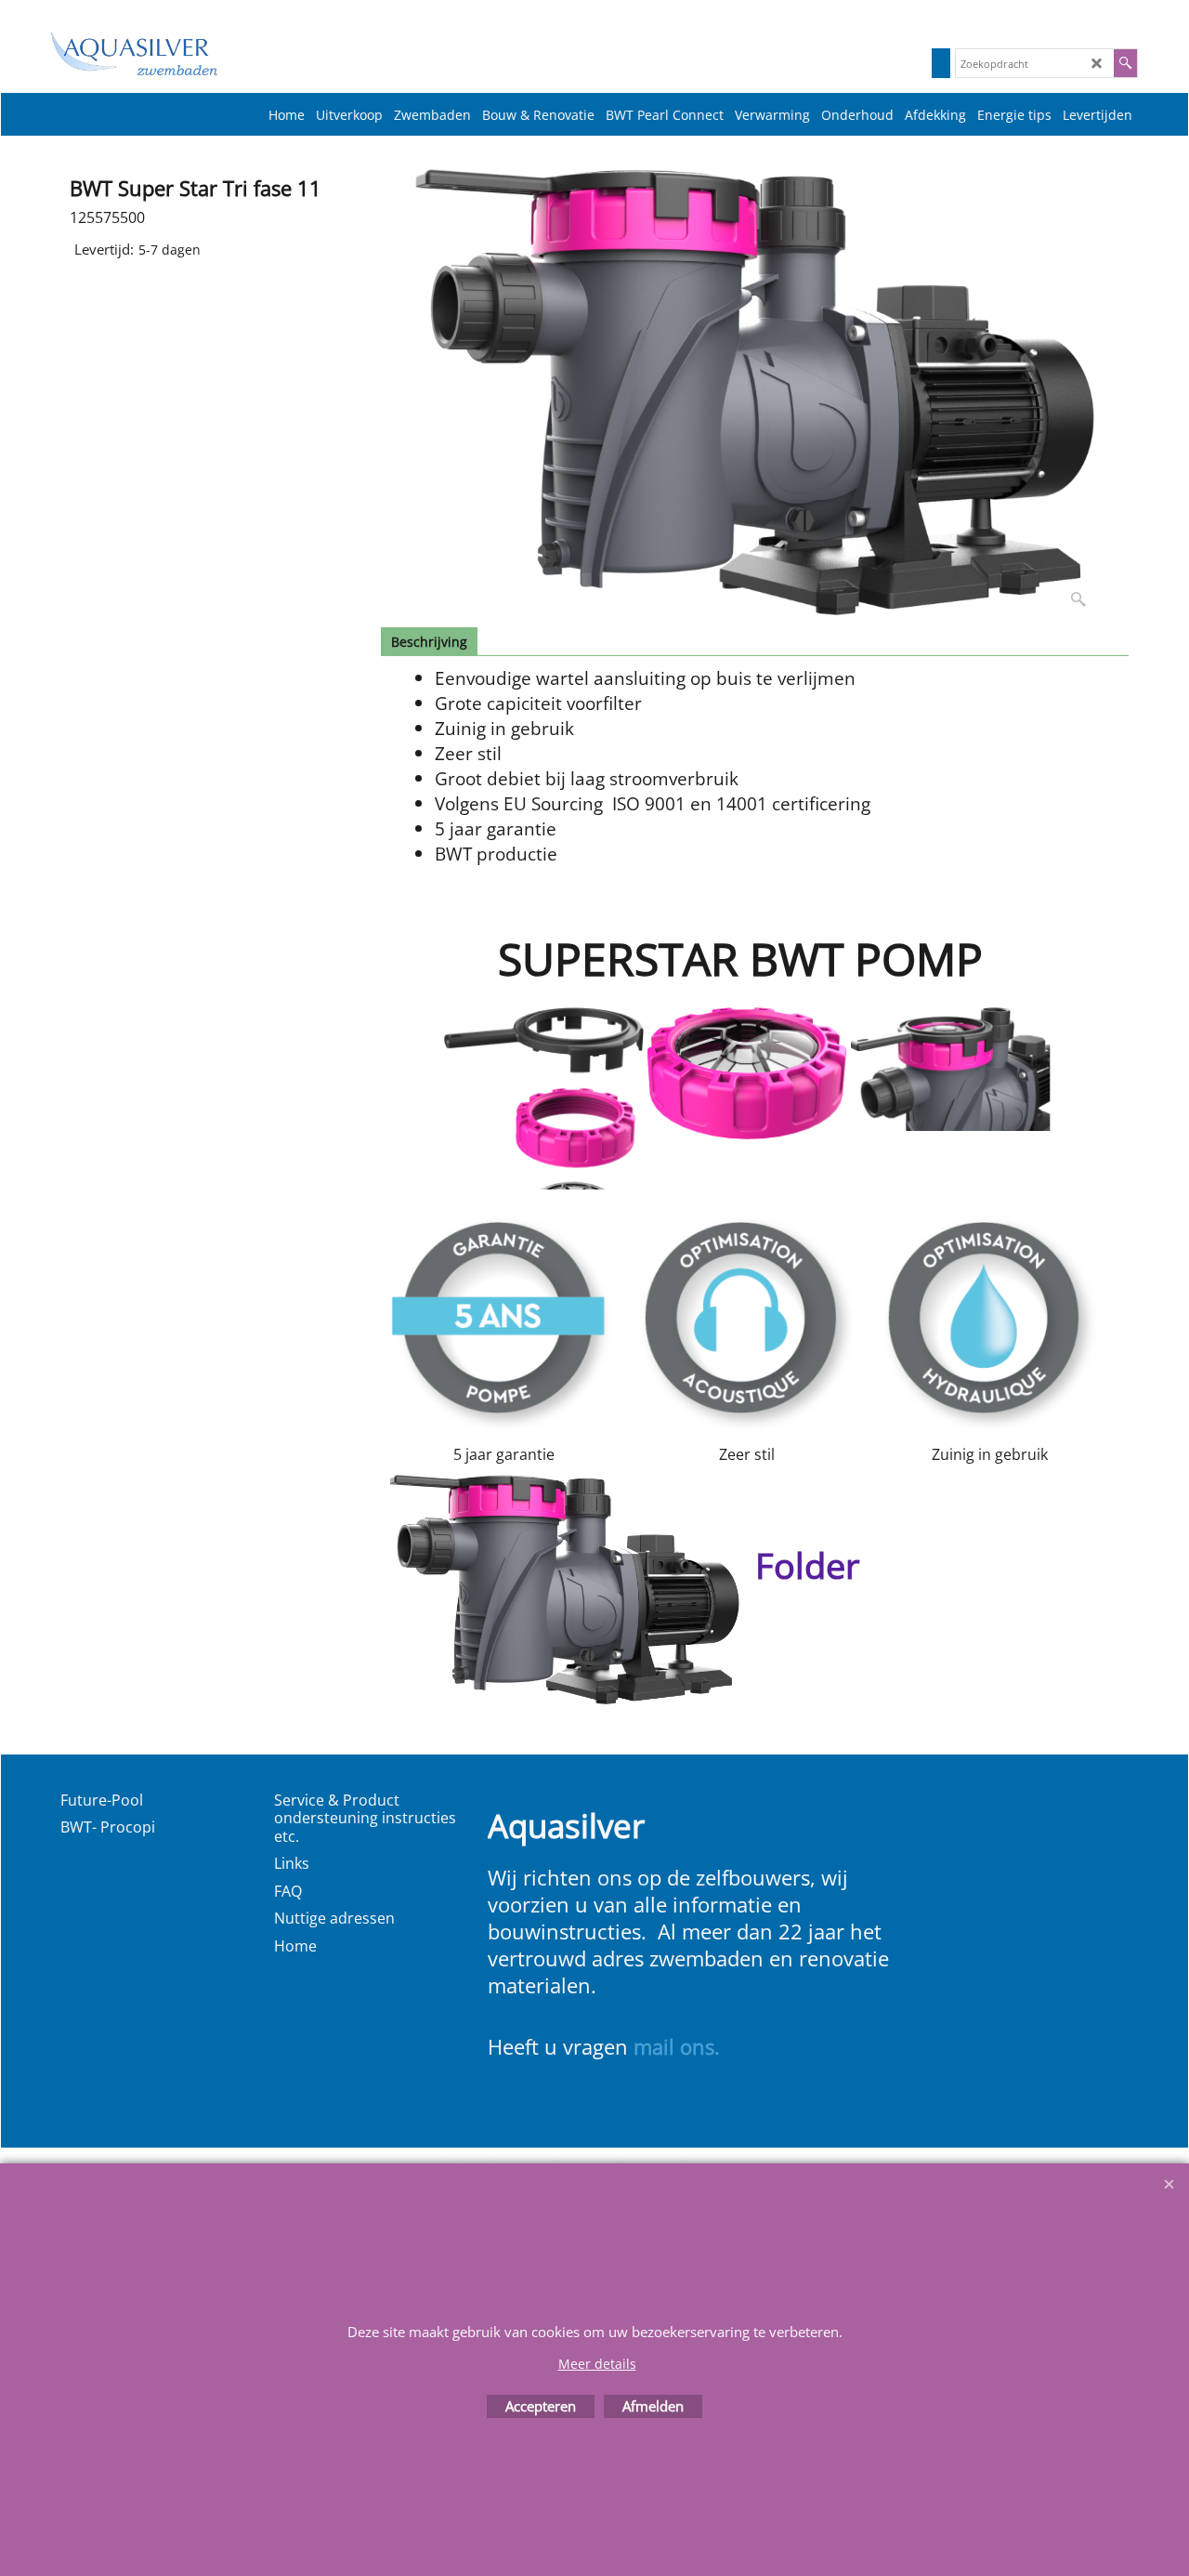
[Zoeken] (1125, 63)
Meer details (597, 2364)
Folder (808, 1565)
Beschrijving (429, 642)
